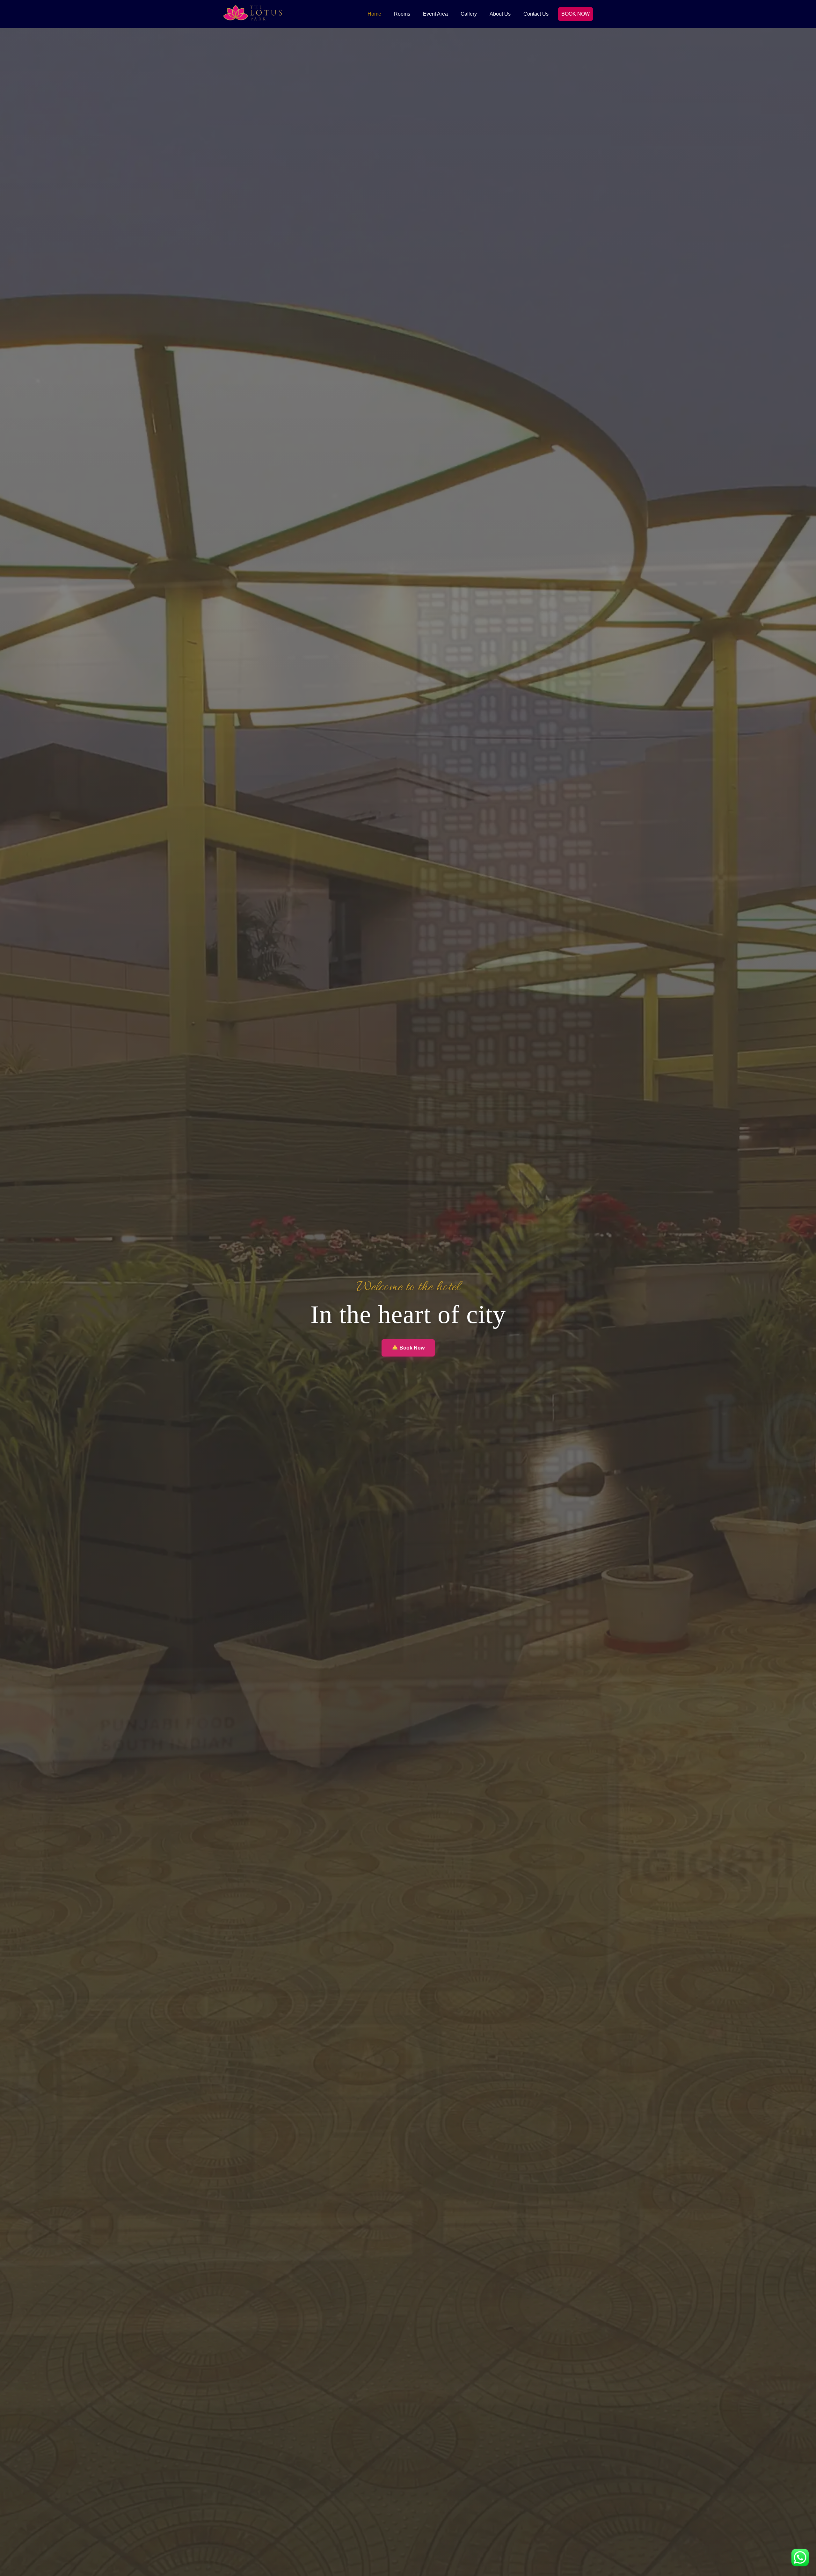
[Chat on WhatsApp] (800, 2559)
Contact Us (536, 14)
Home (374, 14)
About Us (500, 14)
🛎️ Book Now (408, 1348)
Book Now (576, 14)
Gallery (469, 14)
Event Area (435, 14)
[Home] (253, 14)
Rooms (402, 14)
